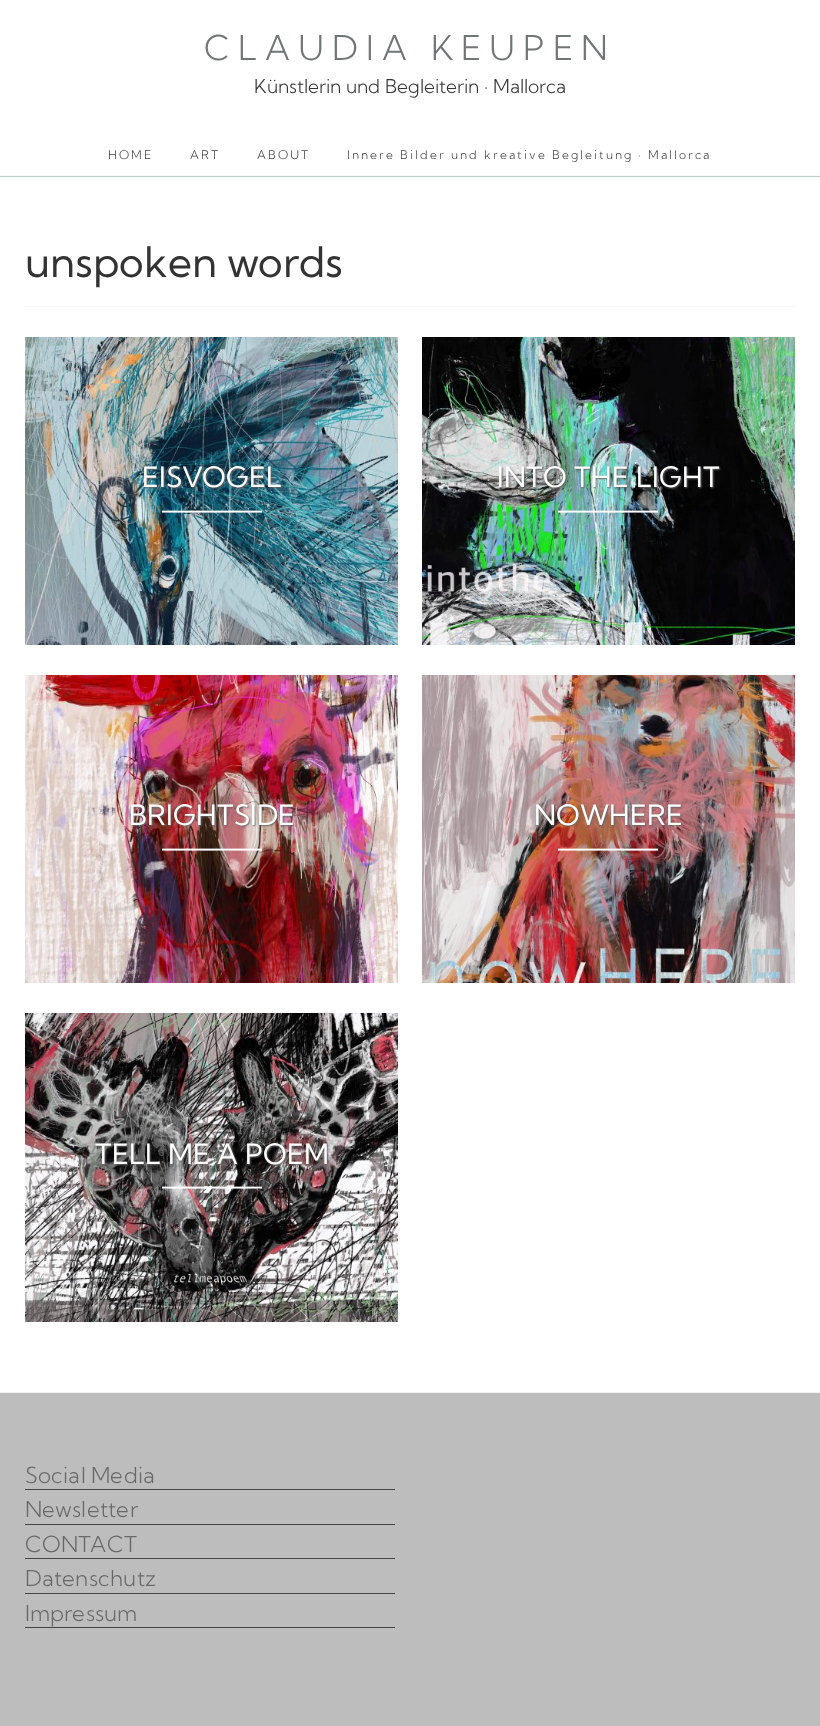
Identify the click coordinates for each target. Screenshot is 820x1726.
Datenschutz (90, 1578)
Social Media (90, 1475)
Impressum (81, 1613)
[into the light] (609, 350)
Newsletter (81, 1509)
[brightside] (212, 688)
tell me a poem (212, 1152)
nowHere (608, 814)
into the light (608, 476)
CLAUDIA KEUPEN (410, 47)
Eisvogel (212, 476)
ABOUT (283, 154)
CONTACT (81, 1544)
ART (205, 154)
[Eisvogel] (212, 350)
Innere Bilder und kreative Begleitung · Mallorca (529, 154)
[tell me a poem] (212, 1026)
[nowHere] (609, 688)
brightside (212, 814)
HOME (130, 154)
